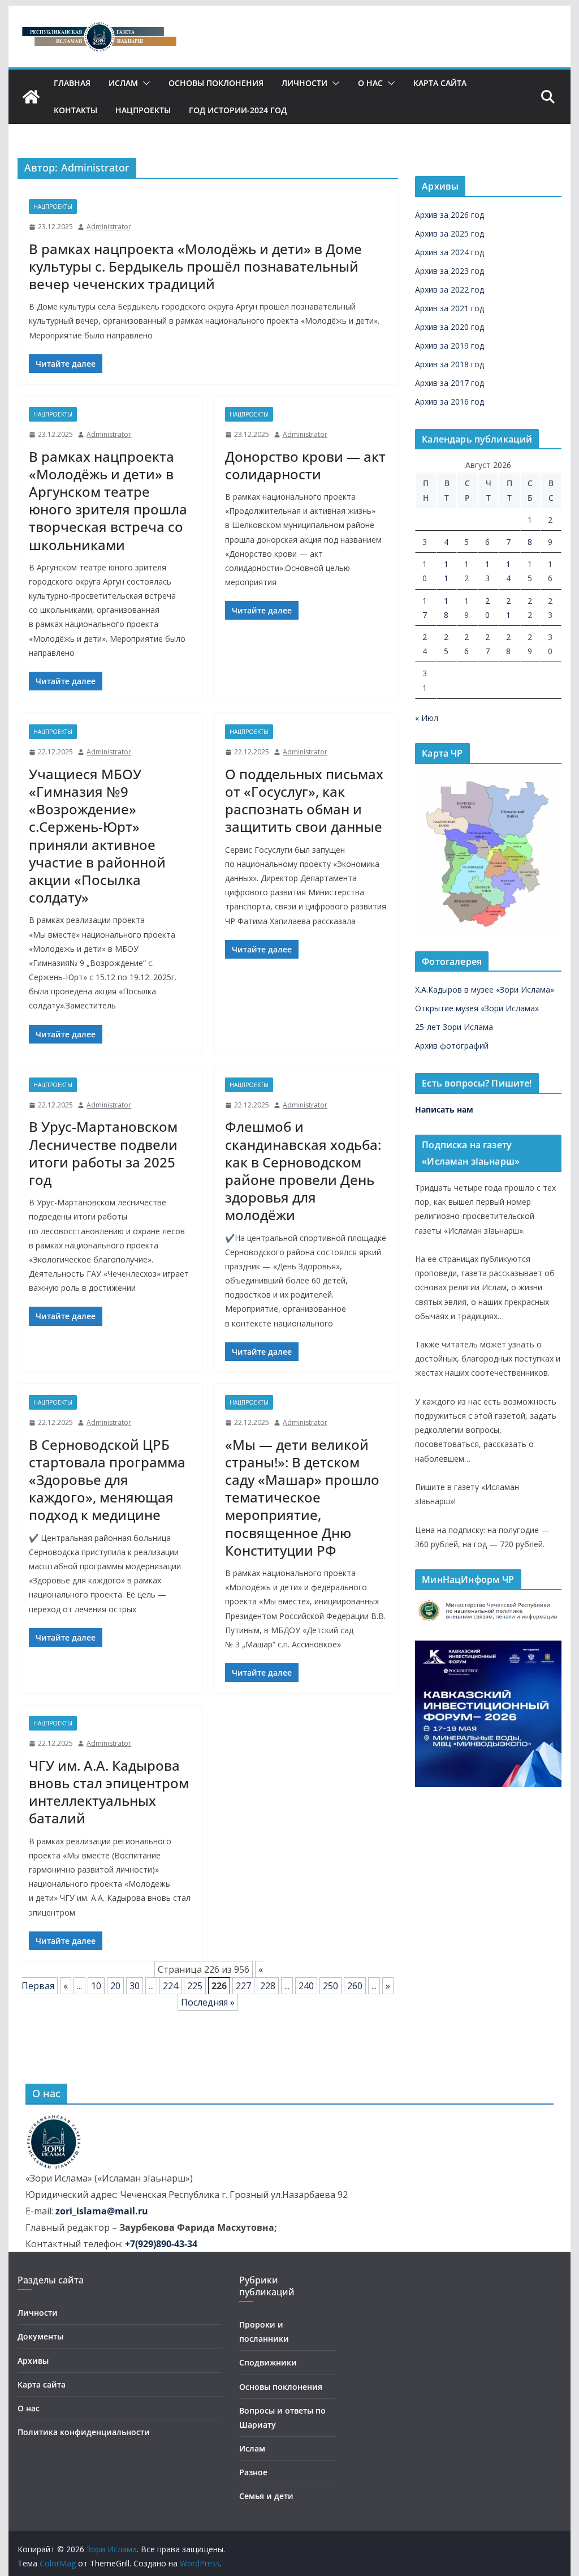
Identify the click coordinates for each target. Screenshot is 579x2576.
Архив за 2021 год (450, 308)
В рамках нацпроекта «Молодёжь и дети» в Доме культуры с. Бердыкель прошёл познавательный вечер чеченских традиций (195, 266)
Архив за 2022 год (450, 289)
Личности (304, 83)
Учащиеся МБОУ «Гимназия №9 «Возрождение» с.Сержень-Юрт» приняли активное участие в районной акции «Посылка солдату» (97, 836)
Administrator (109, 227)
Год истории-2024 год (238, 110)
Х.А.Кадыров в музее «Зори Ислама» (485, 989)
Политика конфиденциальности (84, 2432)
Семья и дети (266, 2496)
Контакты (75, 110)
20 (115, 1986)
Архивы (33, 2361)
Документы (40, 2336)
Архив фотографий (452, 1046)
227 (243, 1986)
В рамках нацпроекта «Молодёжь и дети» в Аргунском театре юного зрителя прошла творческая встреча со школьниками (108, 501)
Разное (253, 2472)
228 (268, 1986)
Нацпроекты (143, 110)
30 (135, 1986)
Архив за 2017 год (450, 383)
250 (330, 1986)
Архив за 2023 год (450, 271)
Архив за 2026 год (450, 215)
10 (96, 1986)
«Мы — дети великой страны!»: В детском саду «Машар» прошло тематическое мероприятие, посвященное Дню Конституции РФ (302, 1497)
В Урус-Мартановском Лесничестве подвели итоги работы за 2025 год (103, 1153)
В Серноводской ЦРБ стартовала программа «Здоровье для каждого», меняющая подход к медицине (107, 1480)
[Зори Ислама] (31, 97)
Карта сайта (440, 83)
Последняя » (208, 2002)
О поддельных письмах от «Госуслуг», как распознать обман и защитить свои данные (304, 800)
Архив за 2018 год (450, 364)
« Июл (427, 718)
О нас (370, 83)
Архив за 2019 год (450, 345)
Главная (72, 83)
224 (170, 1986)
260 (355, 1986)
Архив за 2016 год (450, 402)
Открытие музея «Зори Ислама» (477, 1008)
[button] (144, 83)
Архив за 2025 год (450, 233)
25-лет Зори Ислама (454, 1027)
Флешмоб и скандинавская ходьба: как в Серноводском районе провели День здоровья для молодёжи (303, 1171)
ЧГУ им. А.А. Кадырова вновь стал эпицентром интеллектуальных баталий (109, 1792)
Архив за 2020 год (450, 327)
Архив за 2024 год (450, 252)
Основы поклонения (216, 83)
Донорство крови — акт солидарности (305, 465)
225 (195, 1986)
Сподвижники (268, 2362)
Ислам (123, 83)
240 (306, 1986)
